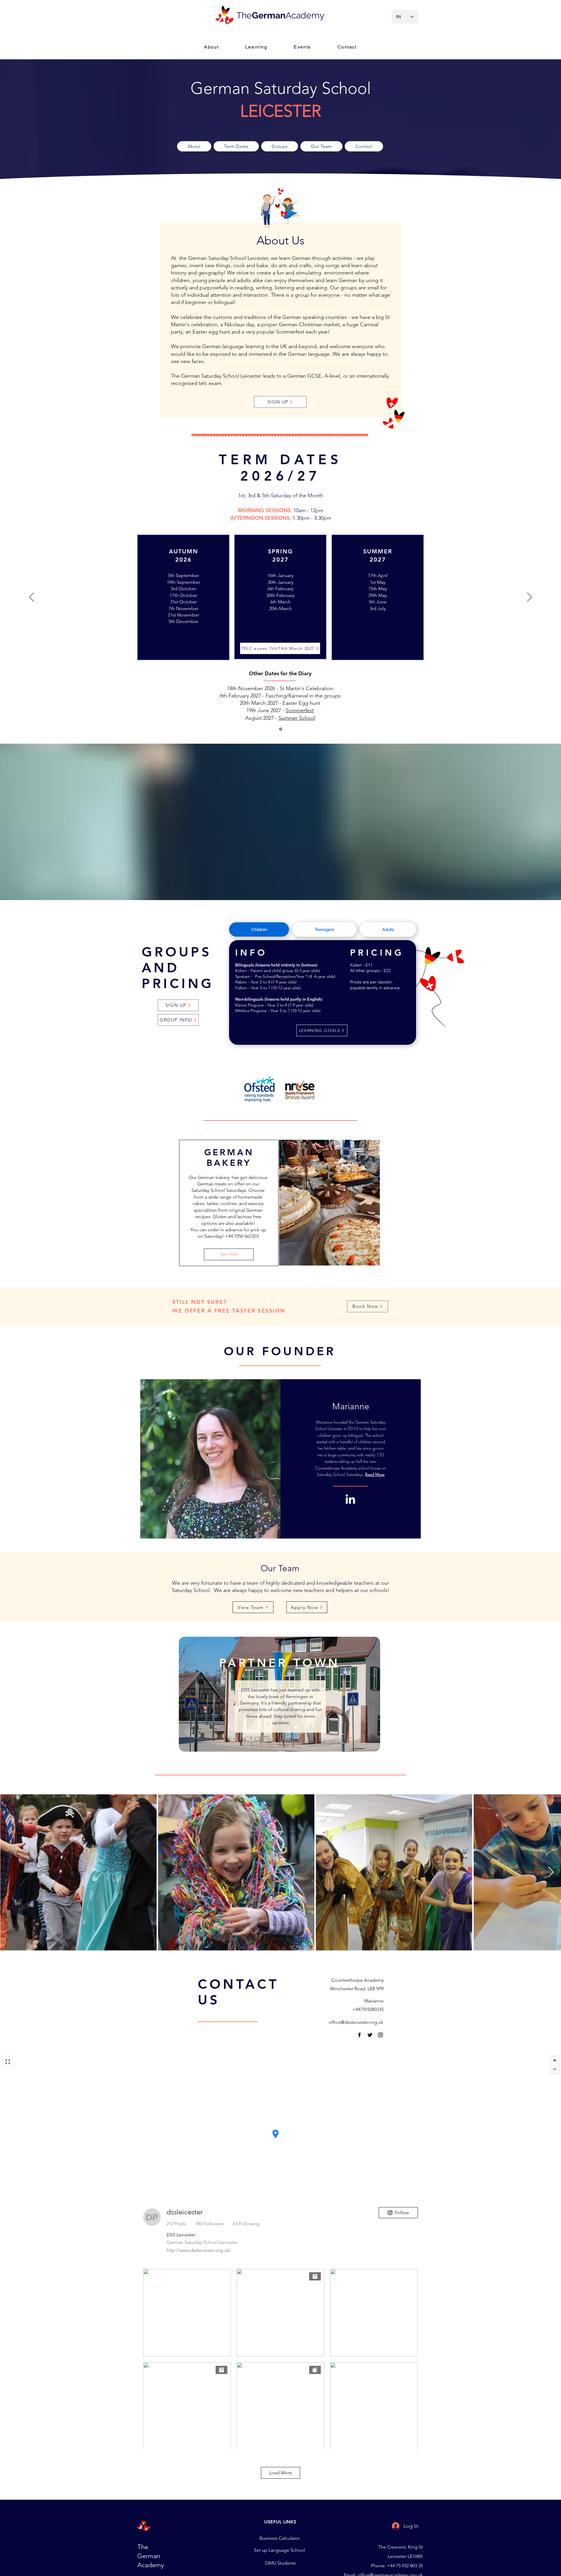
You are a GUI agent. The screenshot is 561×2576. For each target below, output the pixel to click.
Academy (305, 15)
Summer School (297, 718)
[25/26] (281, 729)
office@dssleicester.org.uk (356, 2022)
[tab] (259, 929)
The (244, 15)
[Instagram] (380, 2035)
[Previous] (32, 598)
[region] (280, 1694)
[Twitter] (370, 2035)
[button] (256, 47)
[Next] (529, 598)
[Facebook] (359, 2035)
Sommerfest (300, 710)
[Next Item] (551, 1872)
